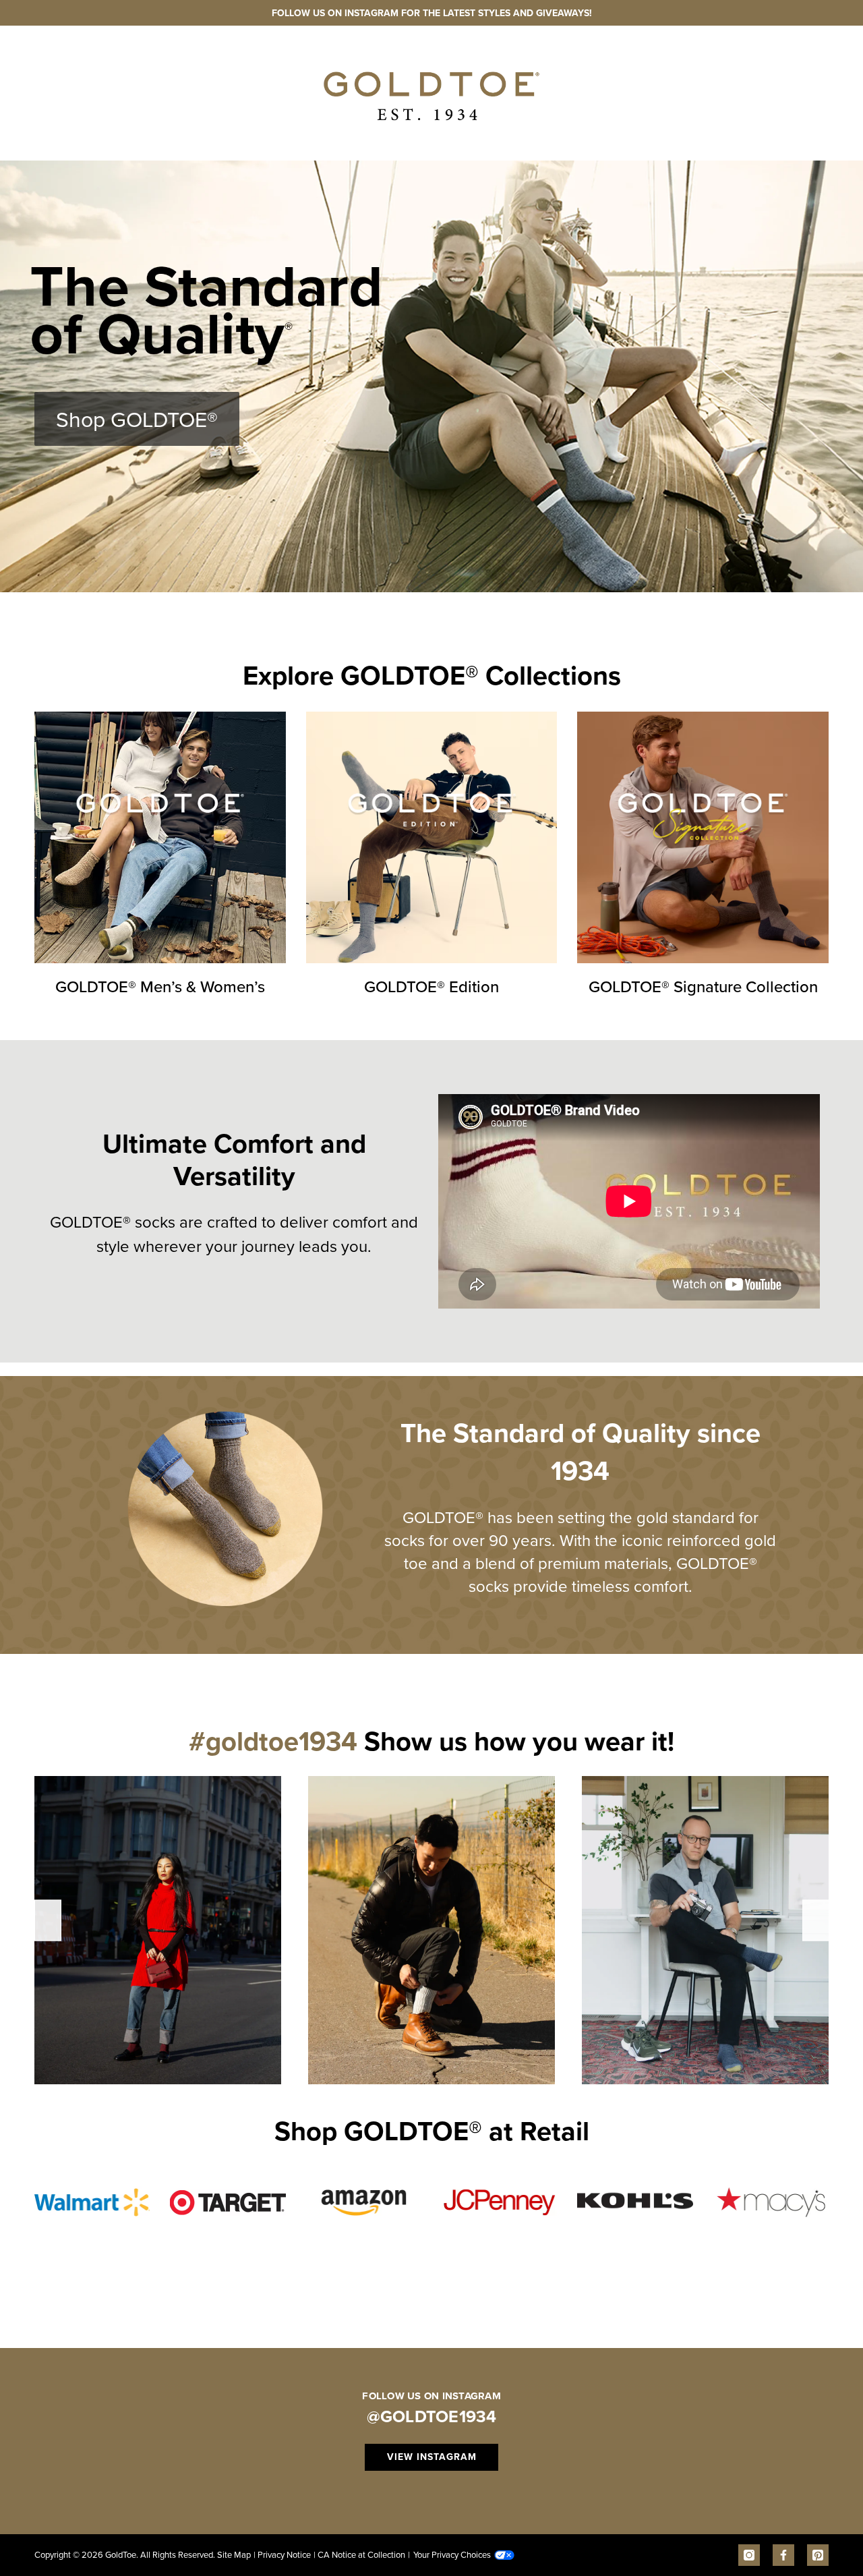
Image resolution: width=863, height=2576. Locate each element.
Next (816, 1920)
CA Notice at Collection (359, 2554)
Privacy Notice (282, 2554)
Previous (48, 1920)
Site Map (234, 2554)
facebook (783, 2555)
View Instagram (432, 2457)
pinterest (818, 2555)
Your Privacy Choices (449, 2554)
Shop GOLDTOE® (137, 419)
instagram (749, 2555)
